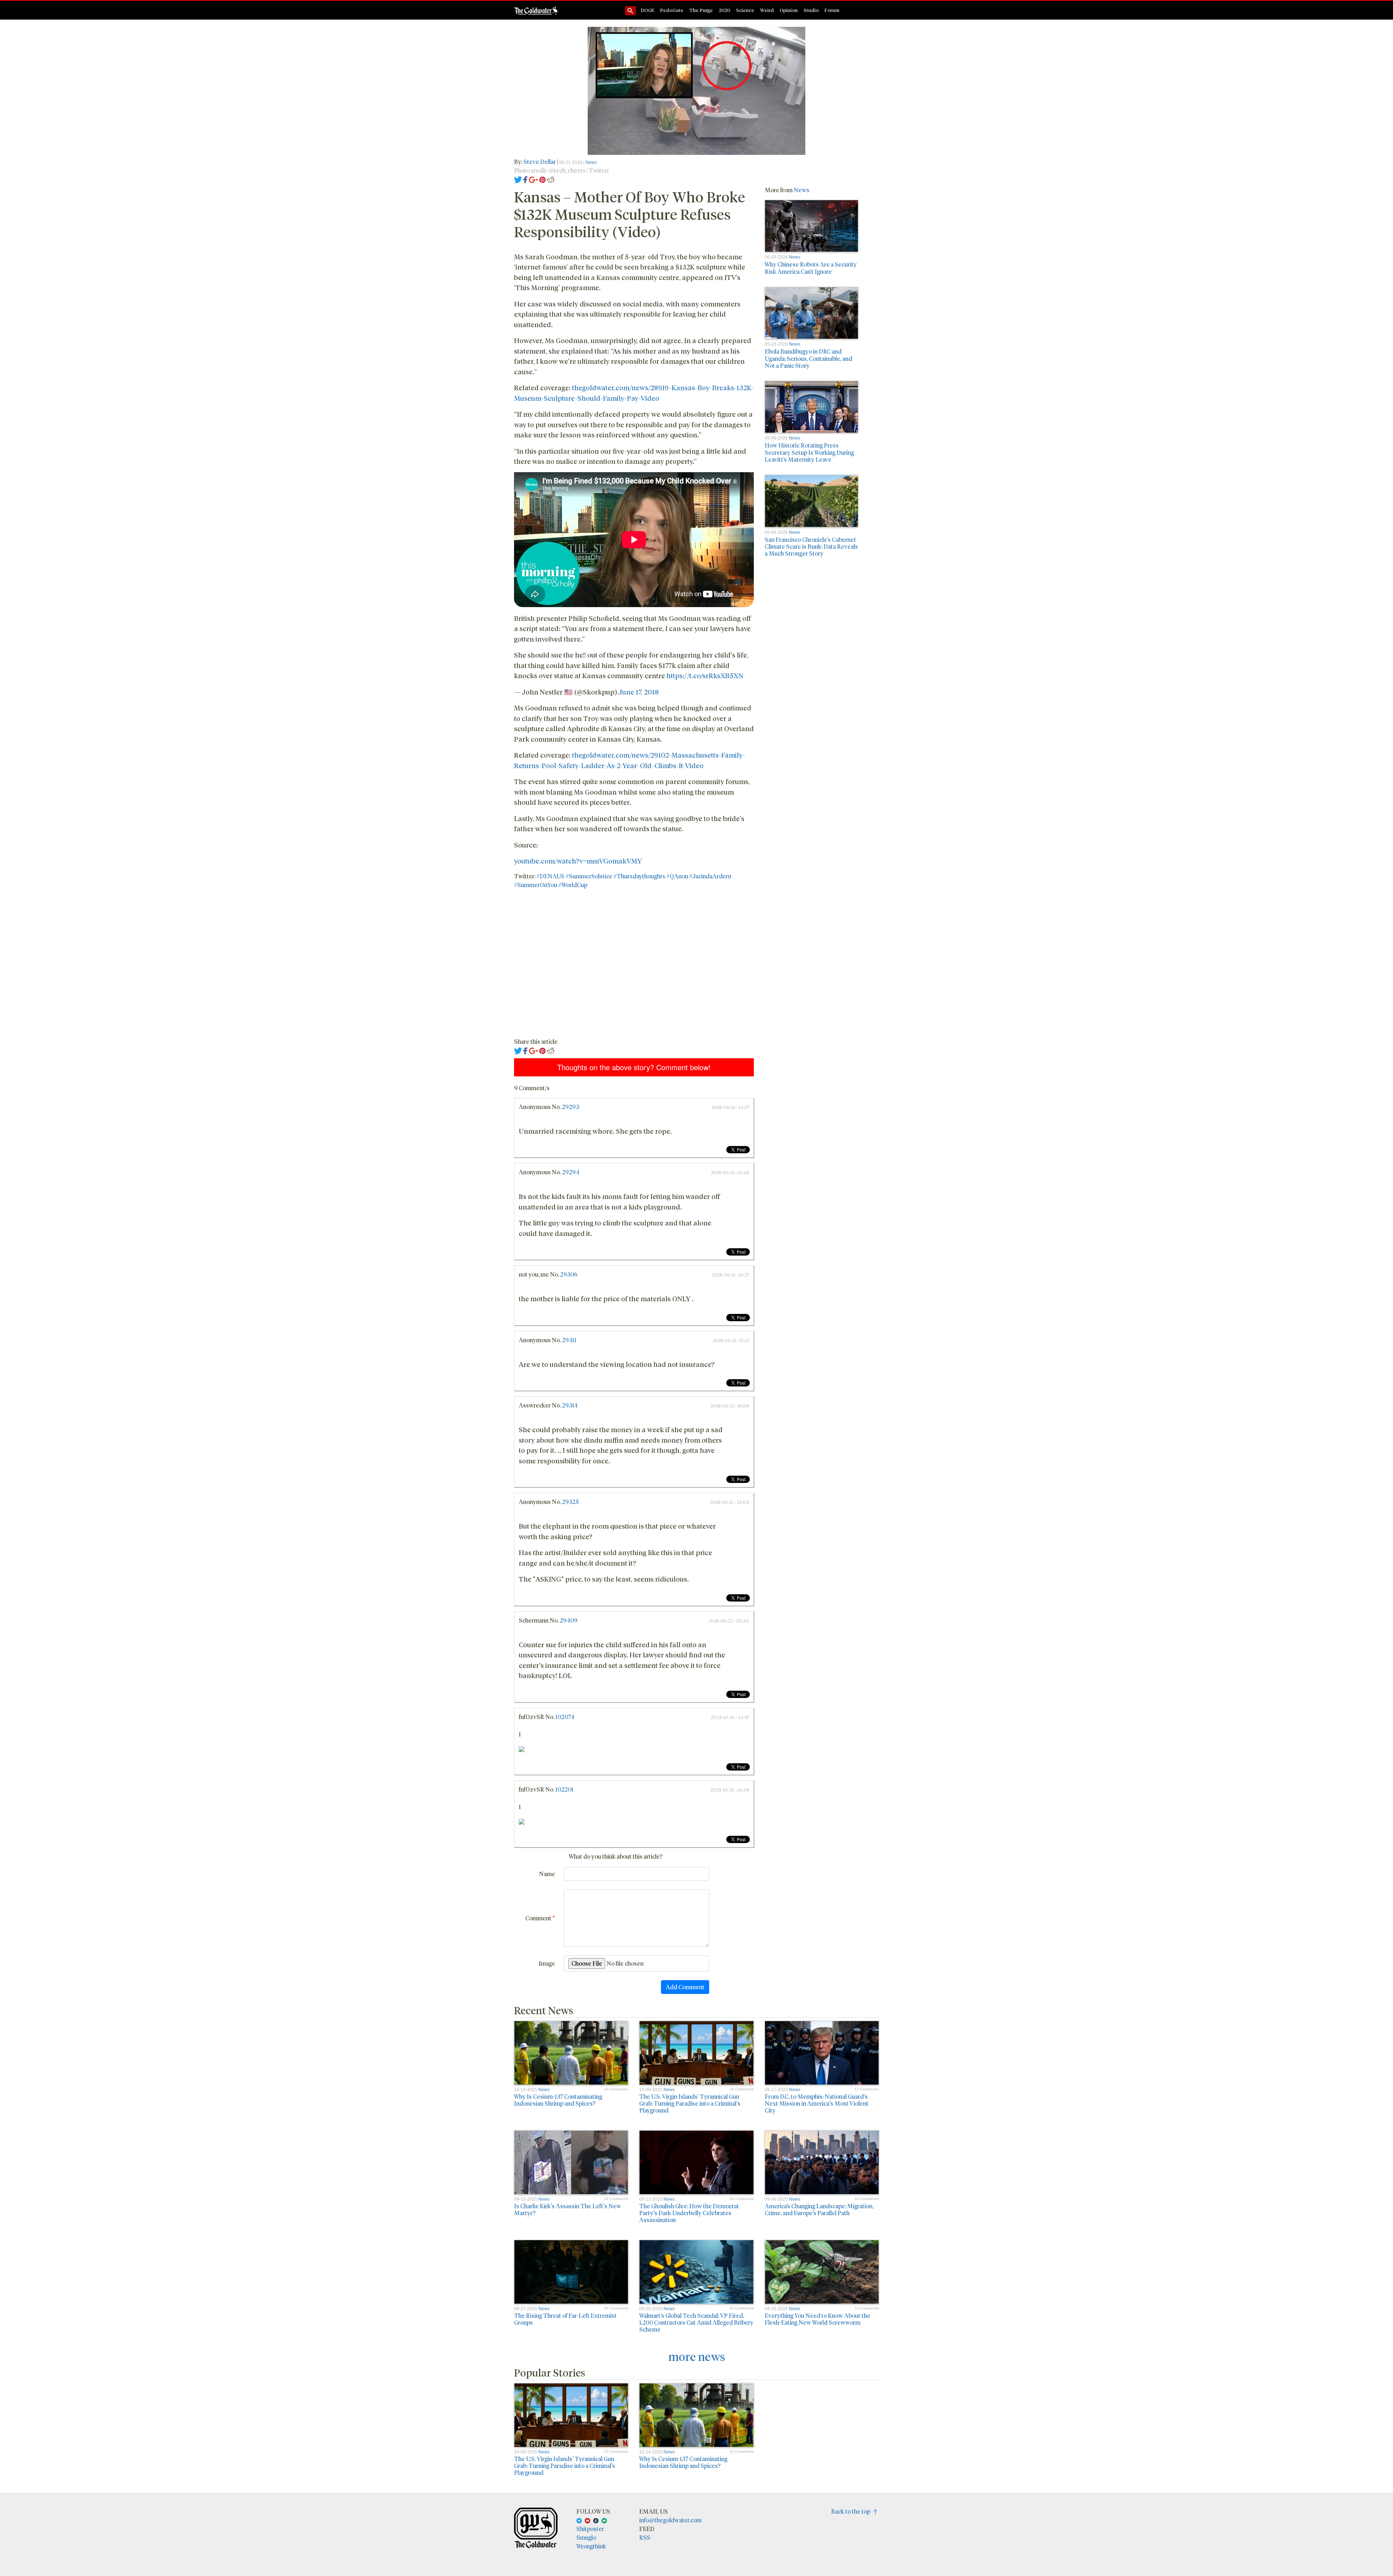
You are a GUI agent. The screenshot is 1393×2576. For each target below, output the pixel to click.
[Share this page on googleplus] (534, 179)
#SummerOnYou (536, 885)
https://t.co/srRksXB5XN (705, 675)
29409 (569, 1620)
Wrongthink (591, 2546)
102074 (565, 1717)
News (591, 162)
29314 (570, 1405)
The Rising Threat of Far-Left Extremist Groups (565, 2319)
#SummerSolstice (589, 876)
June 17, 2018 (639, 692)
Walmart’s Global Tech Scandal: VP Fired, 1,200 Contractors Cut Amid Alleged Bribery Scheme (696, 2322)
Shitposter (590, 2529)
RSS (645, 2537)
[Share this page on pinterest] (543, 179)
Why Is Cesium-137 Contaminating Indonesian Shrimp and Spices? (558, 2100)
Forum (832, 10)
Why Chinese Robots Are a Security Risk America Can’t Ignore (811, 268)
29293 (570, 1107)
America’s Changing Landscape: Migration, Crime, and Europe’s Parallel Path (819, 2209)
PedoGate (672, 10)
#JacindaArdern (710, 876)
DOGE (648, 10)
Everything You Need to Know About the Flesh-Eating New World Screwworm (817, 2319)
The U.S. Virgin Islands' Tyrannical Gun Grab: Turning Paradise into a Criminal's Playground (690, 2103)
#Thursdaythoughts (639, 876)
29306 (569, 1274)
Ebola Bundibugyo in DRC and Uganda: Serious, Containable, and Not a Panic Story (808, 358)
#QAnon (677, 876)
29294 (571, 1172)
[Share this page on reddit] (551, 179)
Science (745, 10)
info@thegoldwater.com (670, 2520)
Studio (811, 10)
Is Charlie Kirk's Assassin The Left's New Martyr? (568, 2209)
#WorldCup (573, 885)
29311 (569, 1340)
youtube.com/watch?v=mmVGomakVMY (578, 861)
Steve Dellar (540, 162)
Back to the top (852, 2511)
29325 (570, 1502)
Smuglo (586, 2537)
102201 (564, 1789)
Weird (767, 10)
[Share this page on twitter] (518, 179)
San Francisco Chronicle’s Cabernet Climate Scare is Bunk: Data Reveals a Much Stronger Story (811, 546)
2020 (724, 10)
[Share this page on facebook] (525, 179)
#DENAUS (550, 876)
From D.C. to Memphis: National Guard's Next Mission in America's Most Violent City (817, 2103)
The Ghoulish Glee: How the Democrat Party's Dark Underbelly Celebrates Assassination (689, 2213)
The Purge (701, 10)
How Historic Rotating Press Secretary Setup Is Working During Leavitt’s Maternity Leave (809, 452)
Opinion (789, 10)
